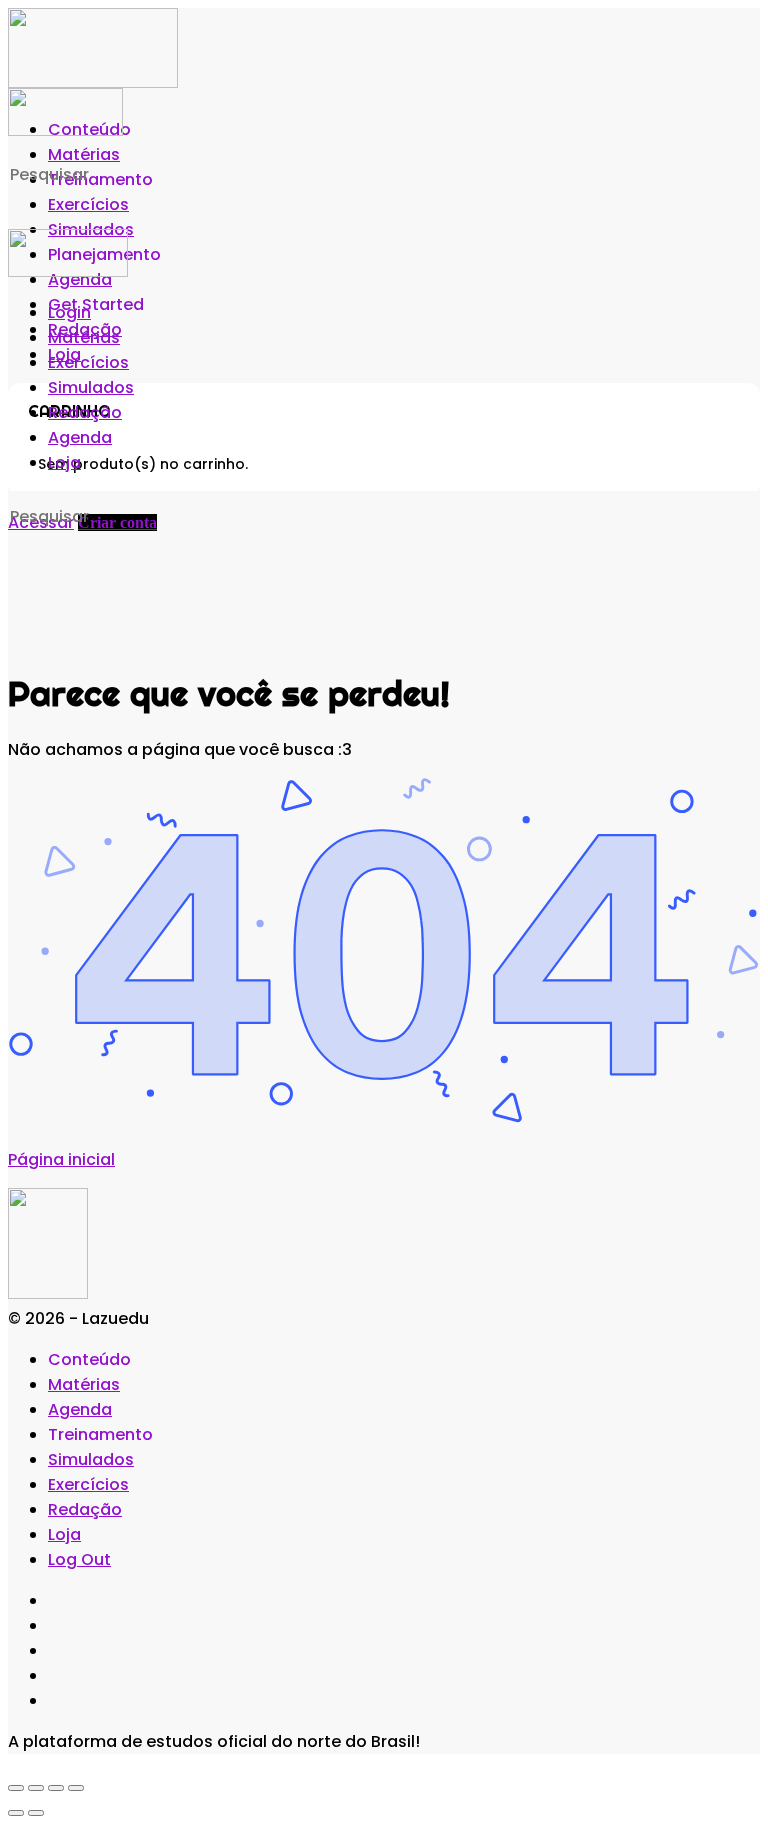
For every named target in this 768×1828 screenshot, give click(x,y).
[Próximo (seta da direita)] (36, 1813)
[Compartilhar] (56, 1788)
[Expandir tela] (36, 1788)
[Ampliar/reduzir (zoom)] (16, 1788)
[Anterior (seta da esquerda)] (16, 1813)
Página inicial (61, 1159)
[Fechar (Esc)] (76, 1788)
